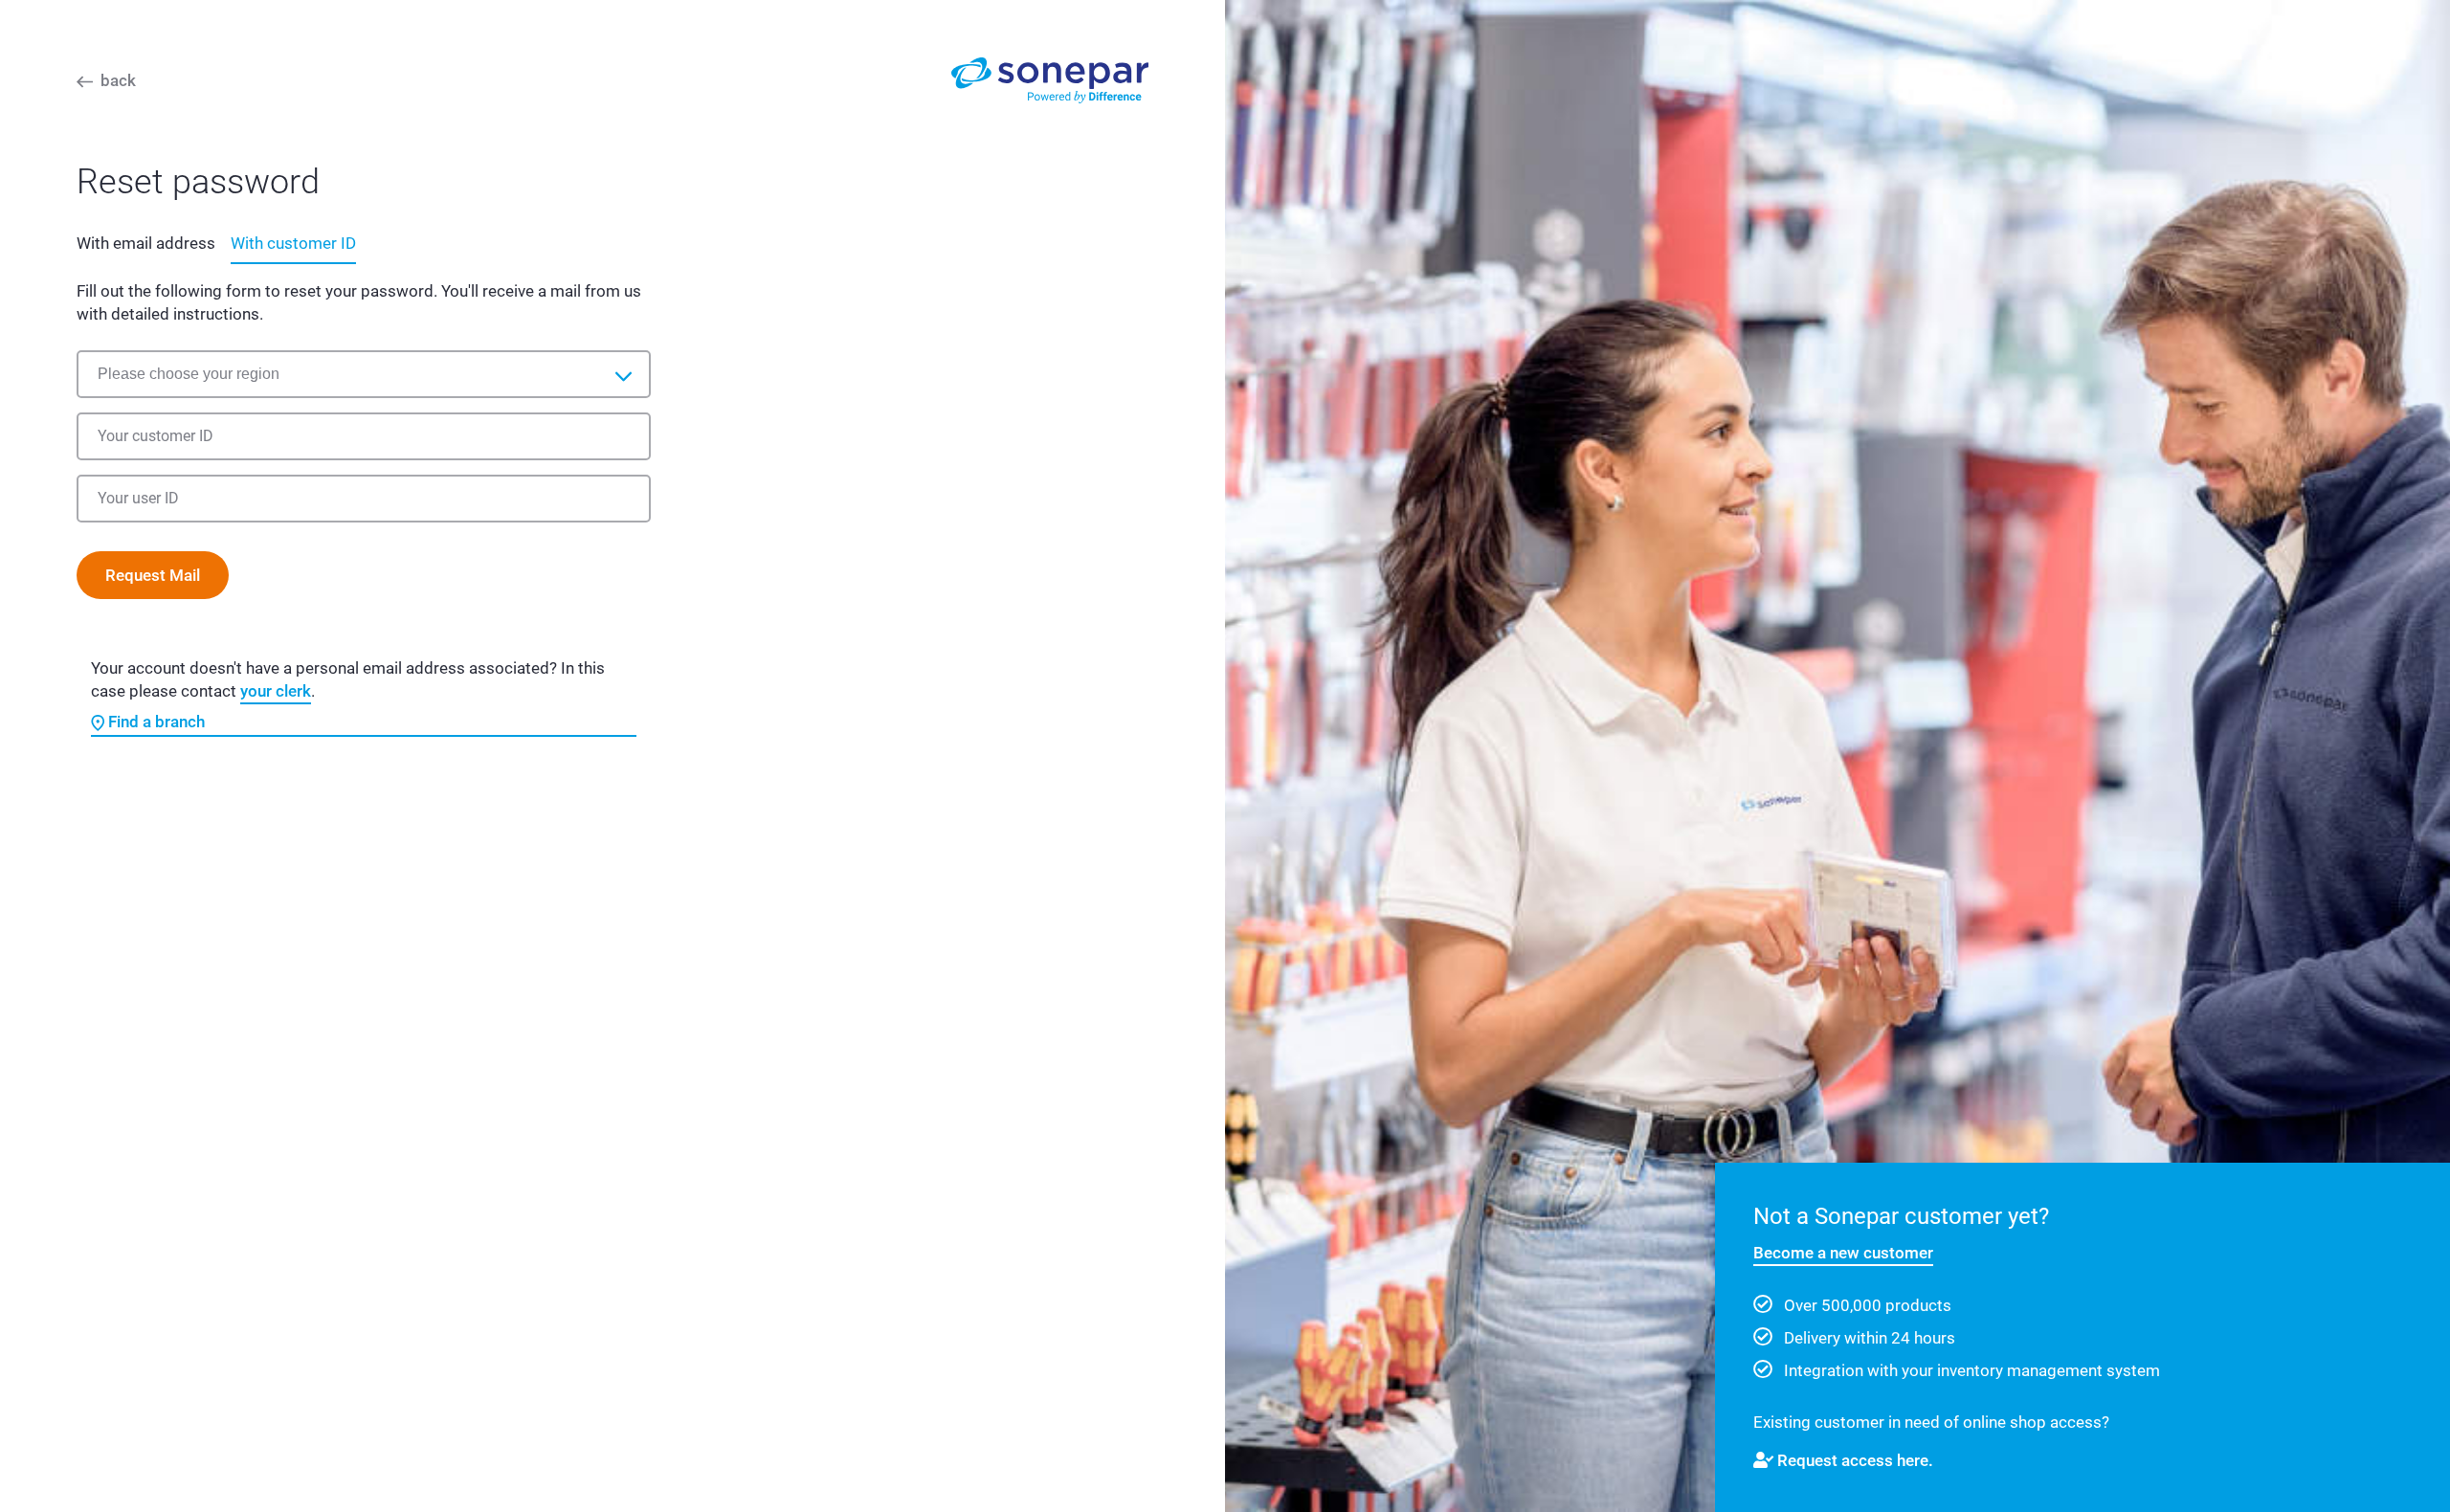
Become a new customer (1843, 1253)
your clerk (276, 691)
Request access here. (1855, 1460)
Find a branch (156, 722)
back (118, 80)
